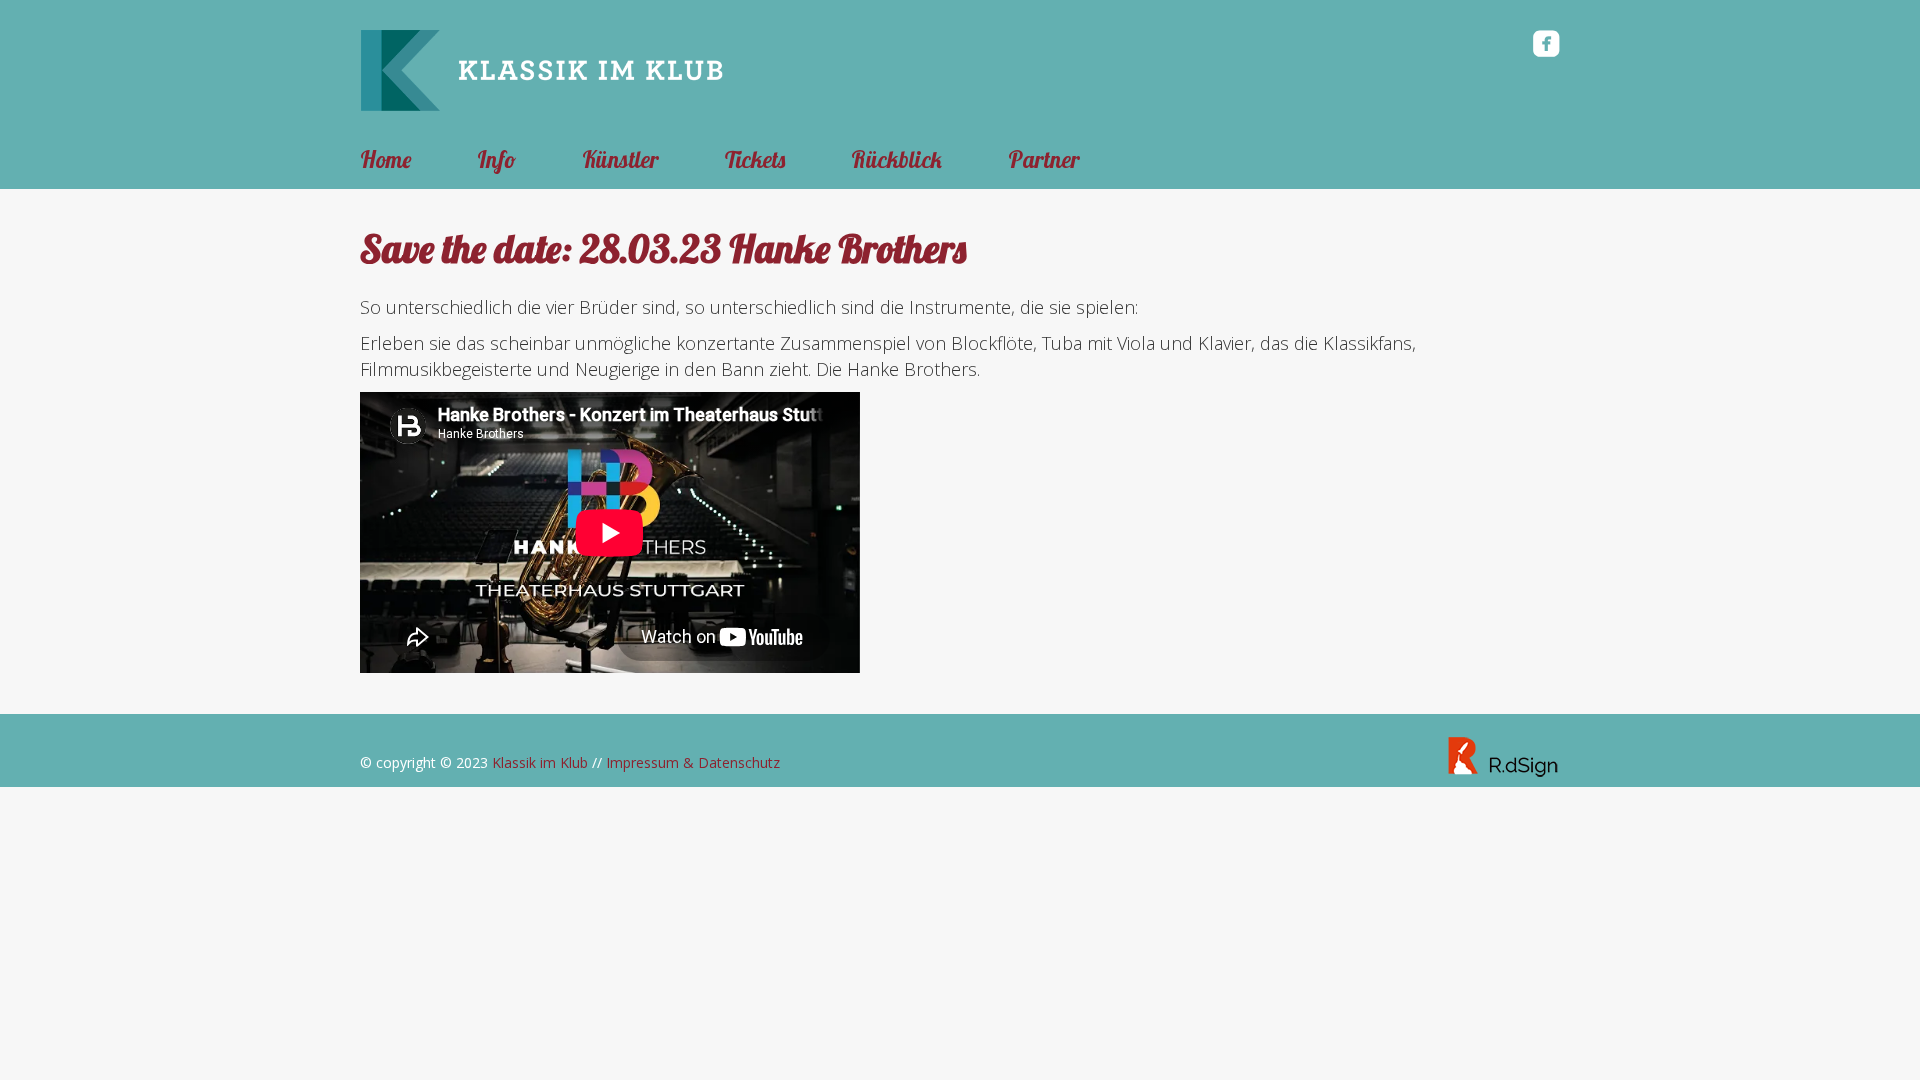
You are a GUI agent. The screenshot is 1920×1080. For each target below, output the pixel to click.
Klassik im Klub (540, 762)
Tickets (755, 159)
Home (385, 159)
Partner (1044, 159)
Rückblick (896, 159)
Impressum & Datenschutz (693, 762)
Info (496, 159)
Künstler (620, 159)
